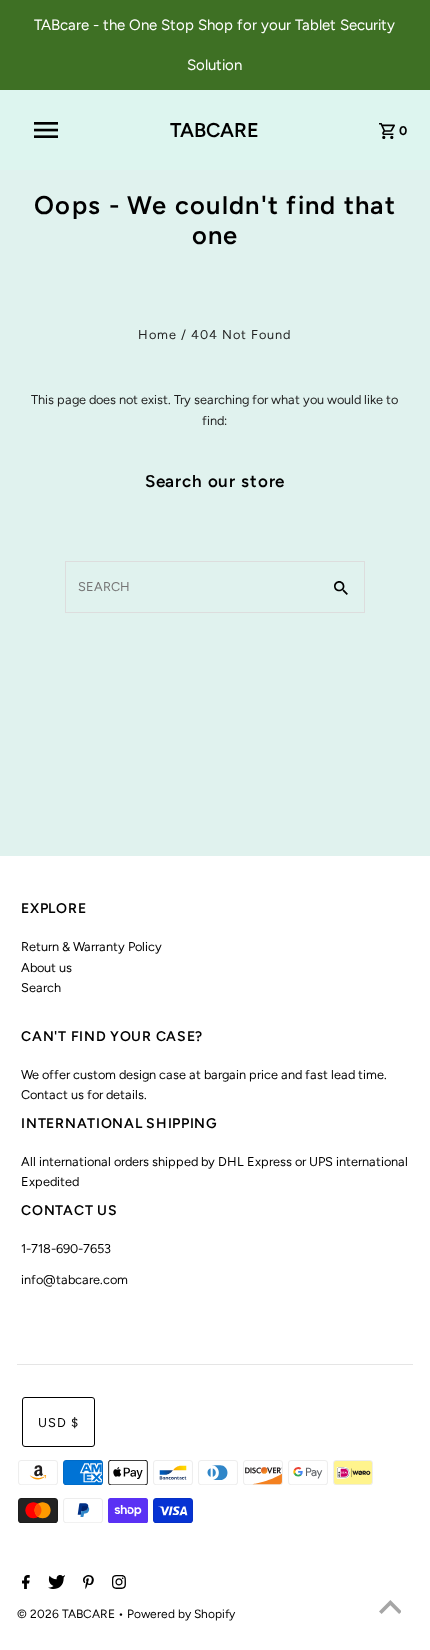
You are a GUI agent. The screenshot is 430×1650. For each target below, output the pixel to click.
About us (46, 967)
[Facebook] (23, 1584)
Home (157, 334)
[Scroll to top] (390, 1610)
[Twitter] (54, 1584)
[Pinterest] (86, 1584)
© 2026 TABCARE (67, 1614)
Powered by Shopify (181, 1614)
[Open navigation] (58, 130)
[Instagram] (116, 1584)
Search (41, 987)
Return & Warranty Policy (91, 946)
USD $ (58, 1422)
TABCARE (214, 130)
